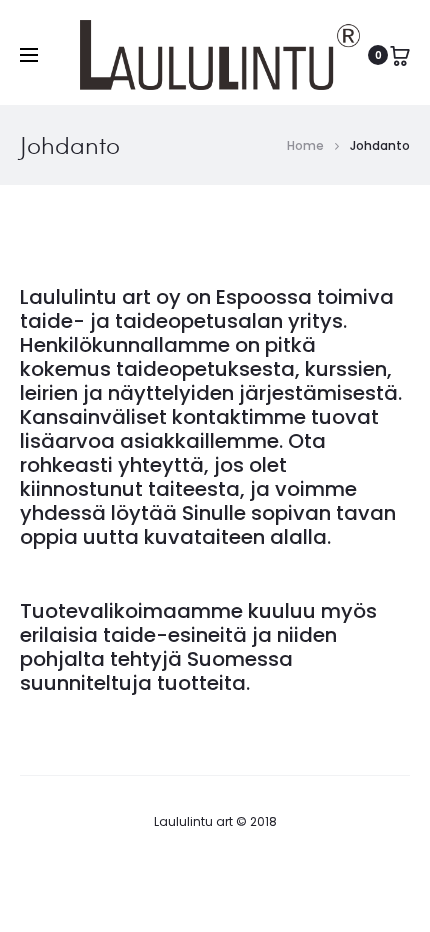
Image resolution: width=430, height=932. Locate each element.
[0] (400, 55)
